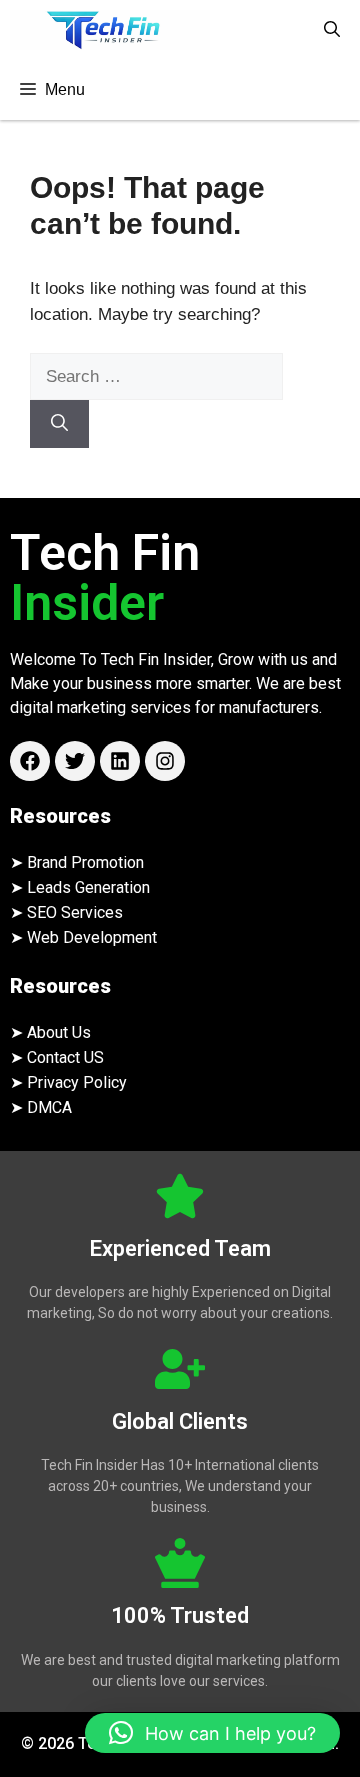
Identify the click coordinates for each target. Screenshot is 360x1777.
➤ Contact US (57, 1057)
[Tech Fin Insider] (110, 30)
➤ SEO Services (66, 912)
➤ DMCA (41, 1107)
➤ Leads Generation (80, 887)
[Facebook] (30, 761)
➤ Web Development (83, 937)
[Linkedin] (120, 761)
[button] (332, 30)
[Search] (59, 424)
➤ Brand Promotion (77, 862)
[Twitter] (75, 761)
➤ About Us (50, 1032)
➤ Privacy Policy (68, 1082)
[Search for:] (156, 376)
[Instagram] (165, 761)
